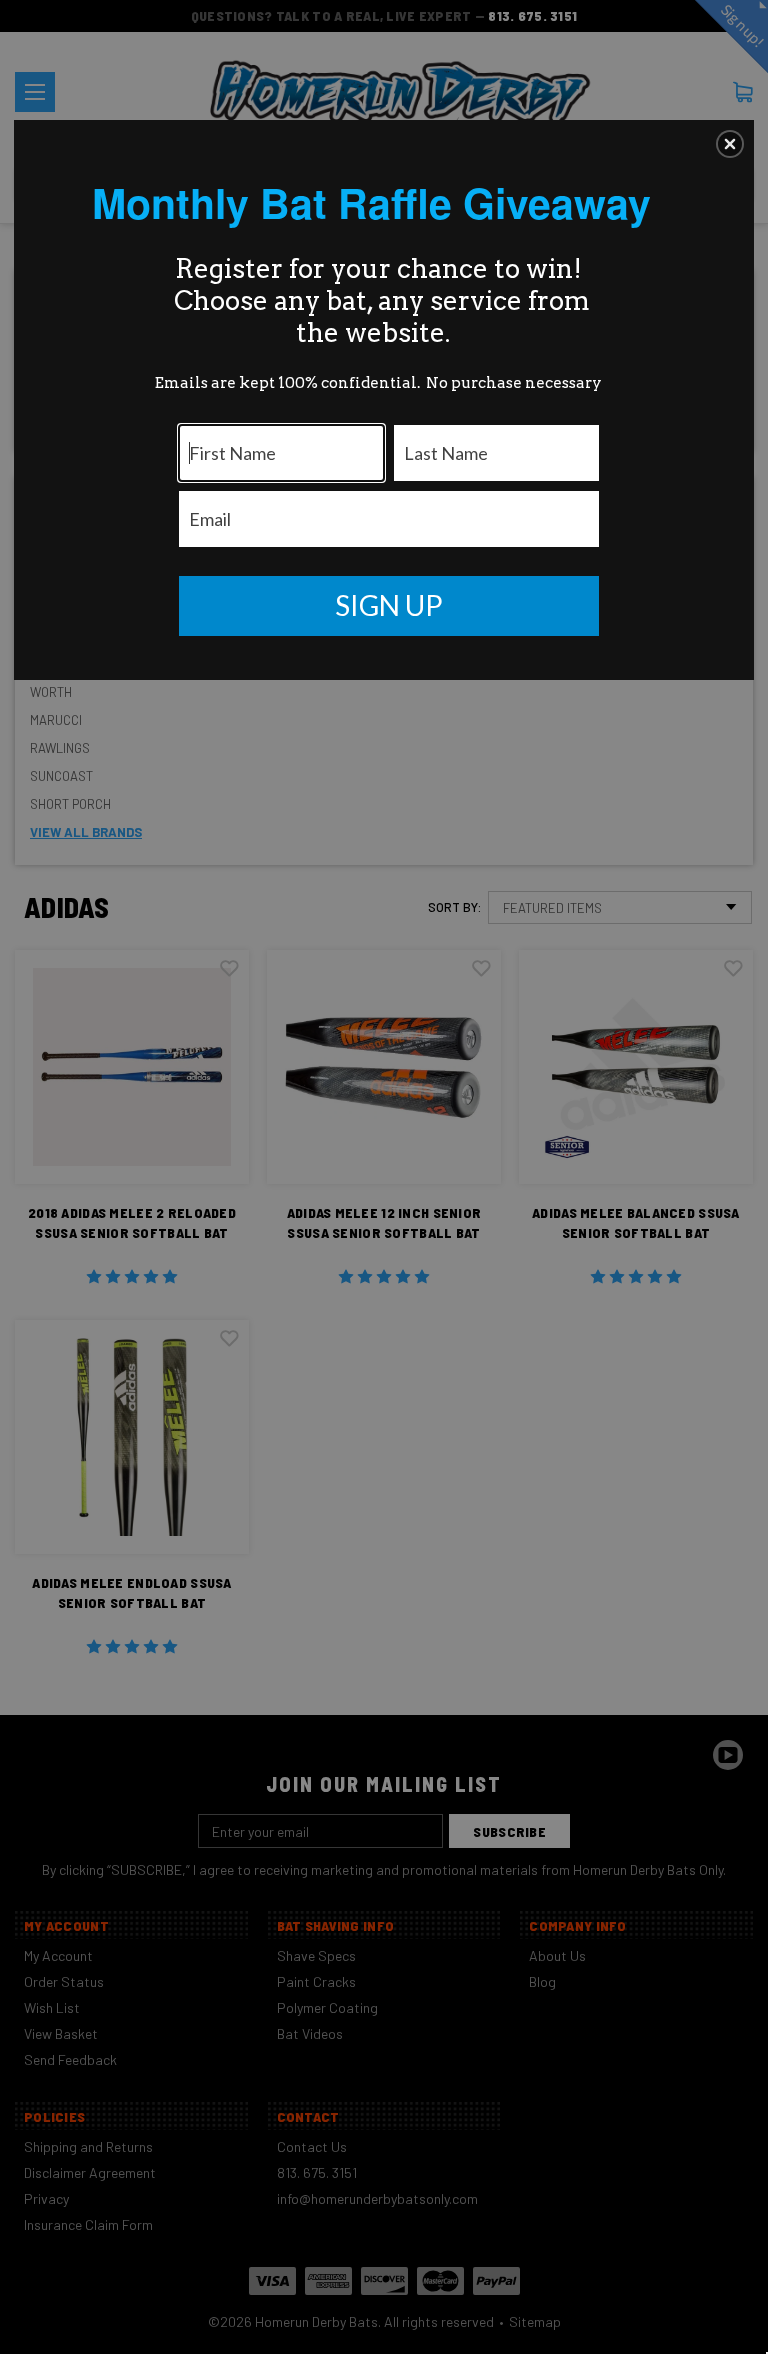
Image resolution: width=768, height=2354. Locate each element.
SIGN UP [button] (389, 605)
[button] (730, 144)
